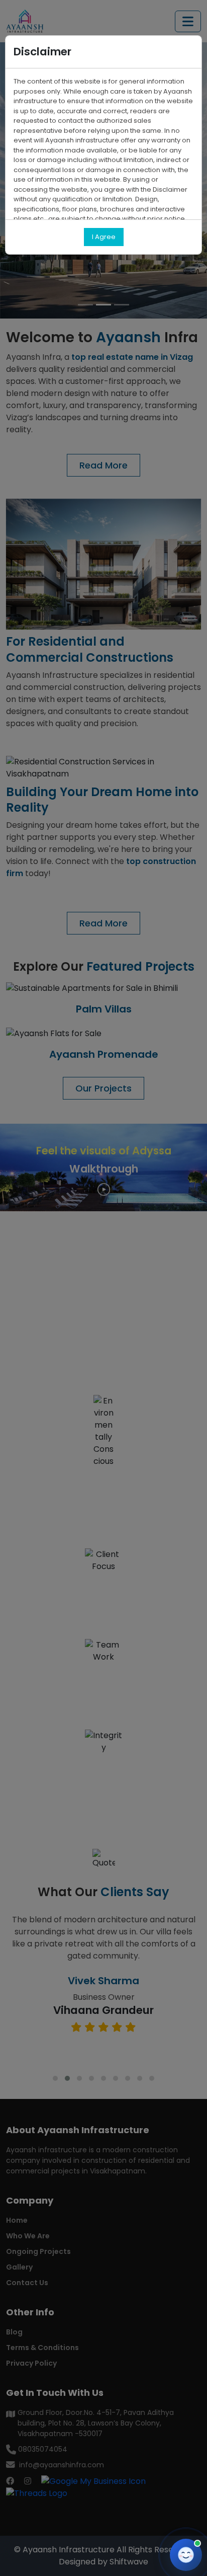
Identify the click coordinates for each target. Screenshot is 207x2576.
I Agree (104, 237)
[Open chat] (186, 2555)
